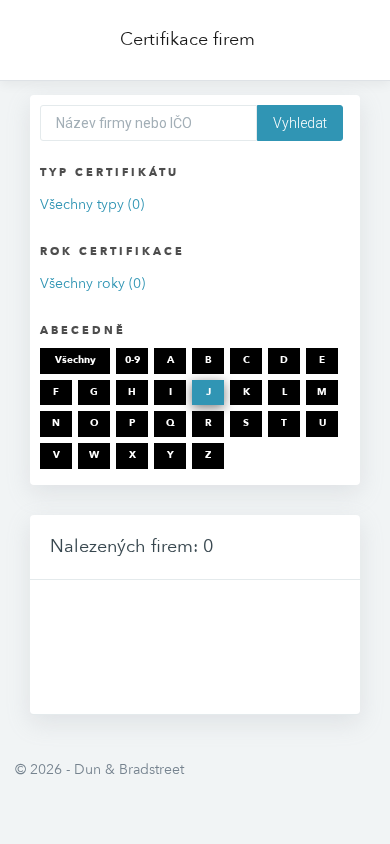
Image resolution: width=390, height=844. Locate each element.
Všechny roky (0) (92, 283)
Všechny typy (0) (92, 204)
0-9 (132, 360)
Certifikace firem (187, 39)
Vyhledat (300, 123)
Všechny (75, 360)
